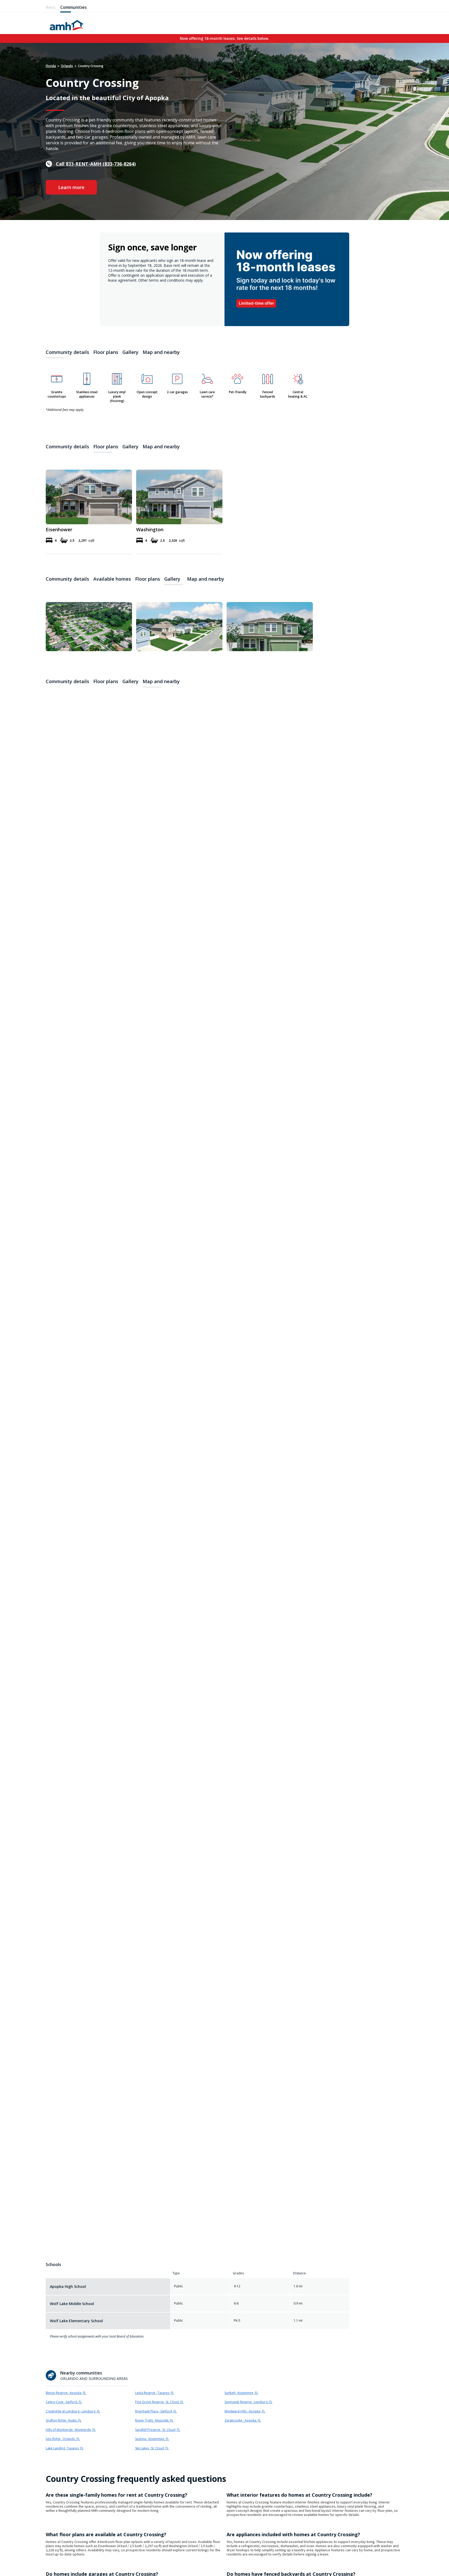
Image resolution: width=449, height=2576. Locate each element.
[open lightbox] (89, 625)
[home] (67, 24)
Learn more (71, 187)
